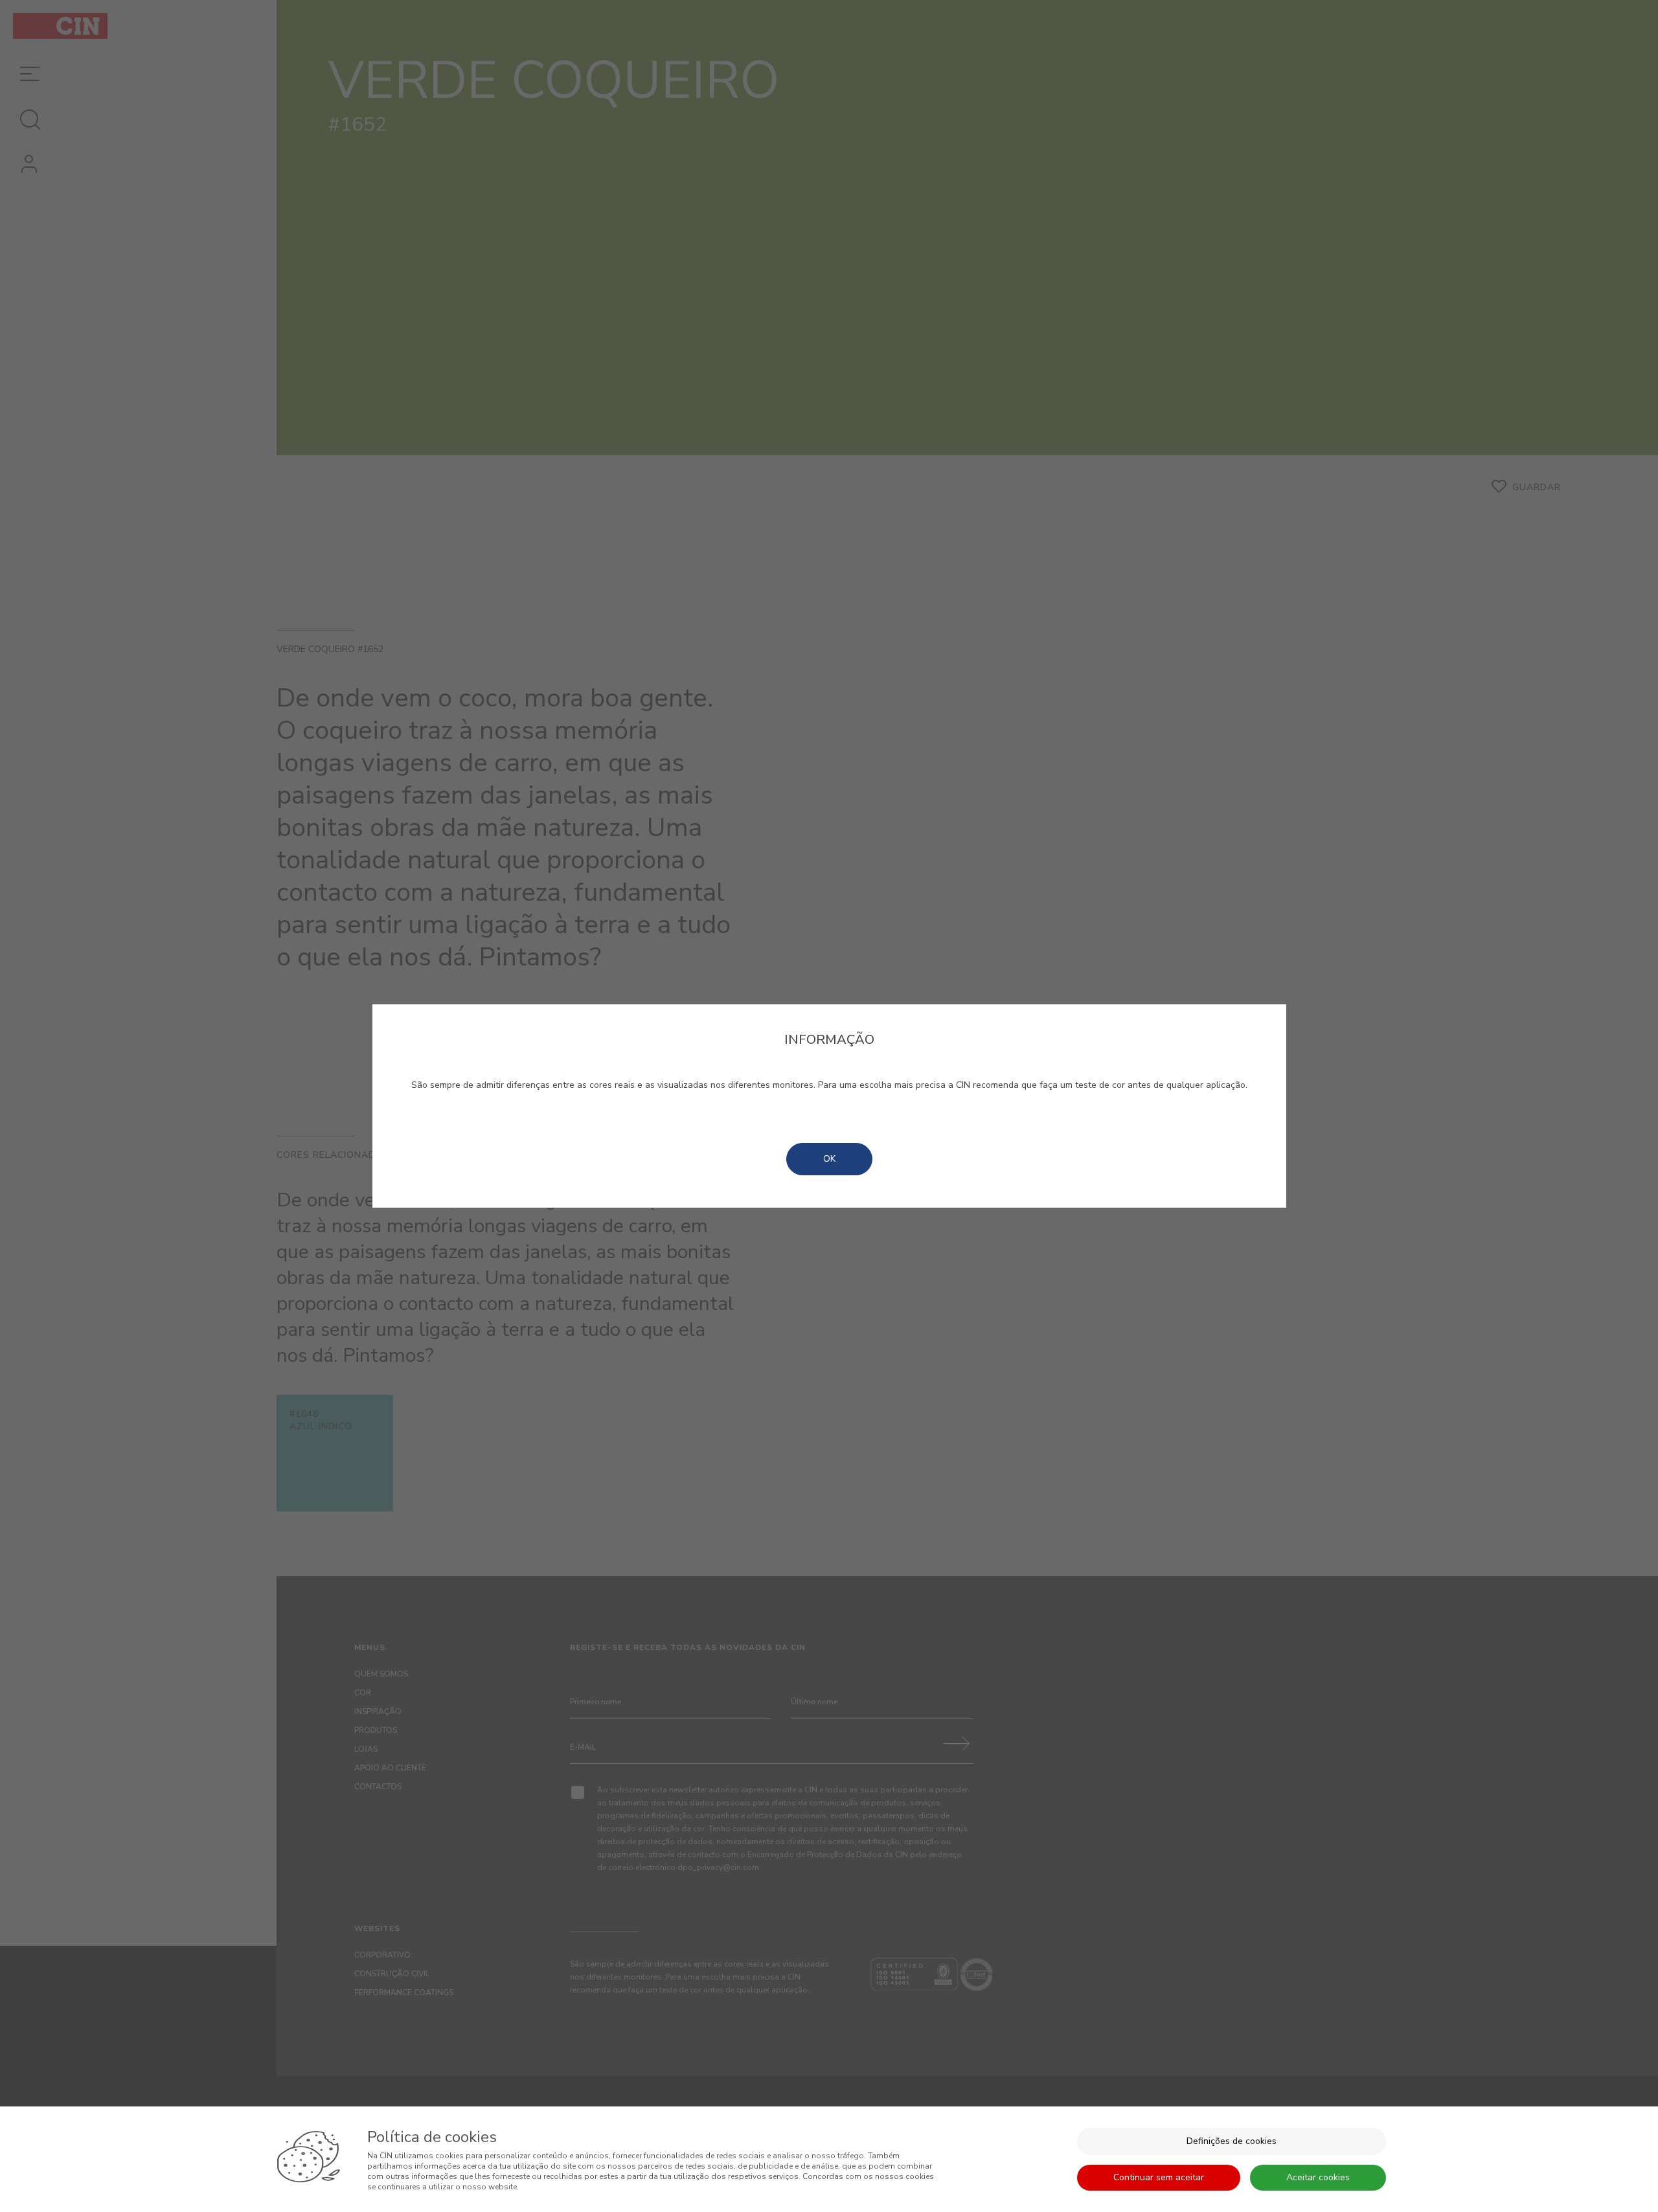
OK (829, 1159)
